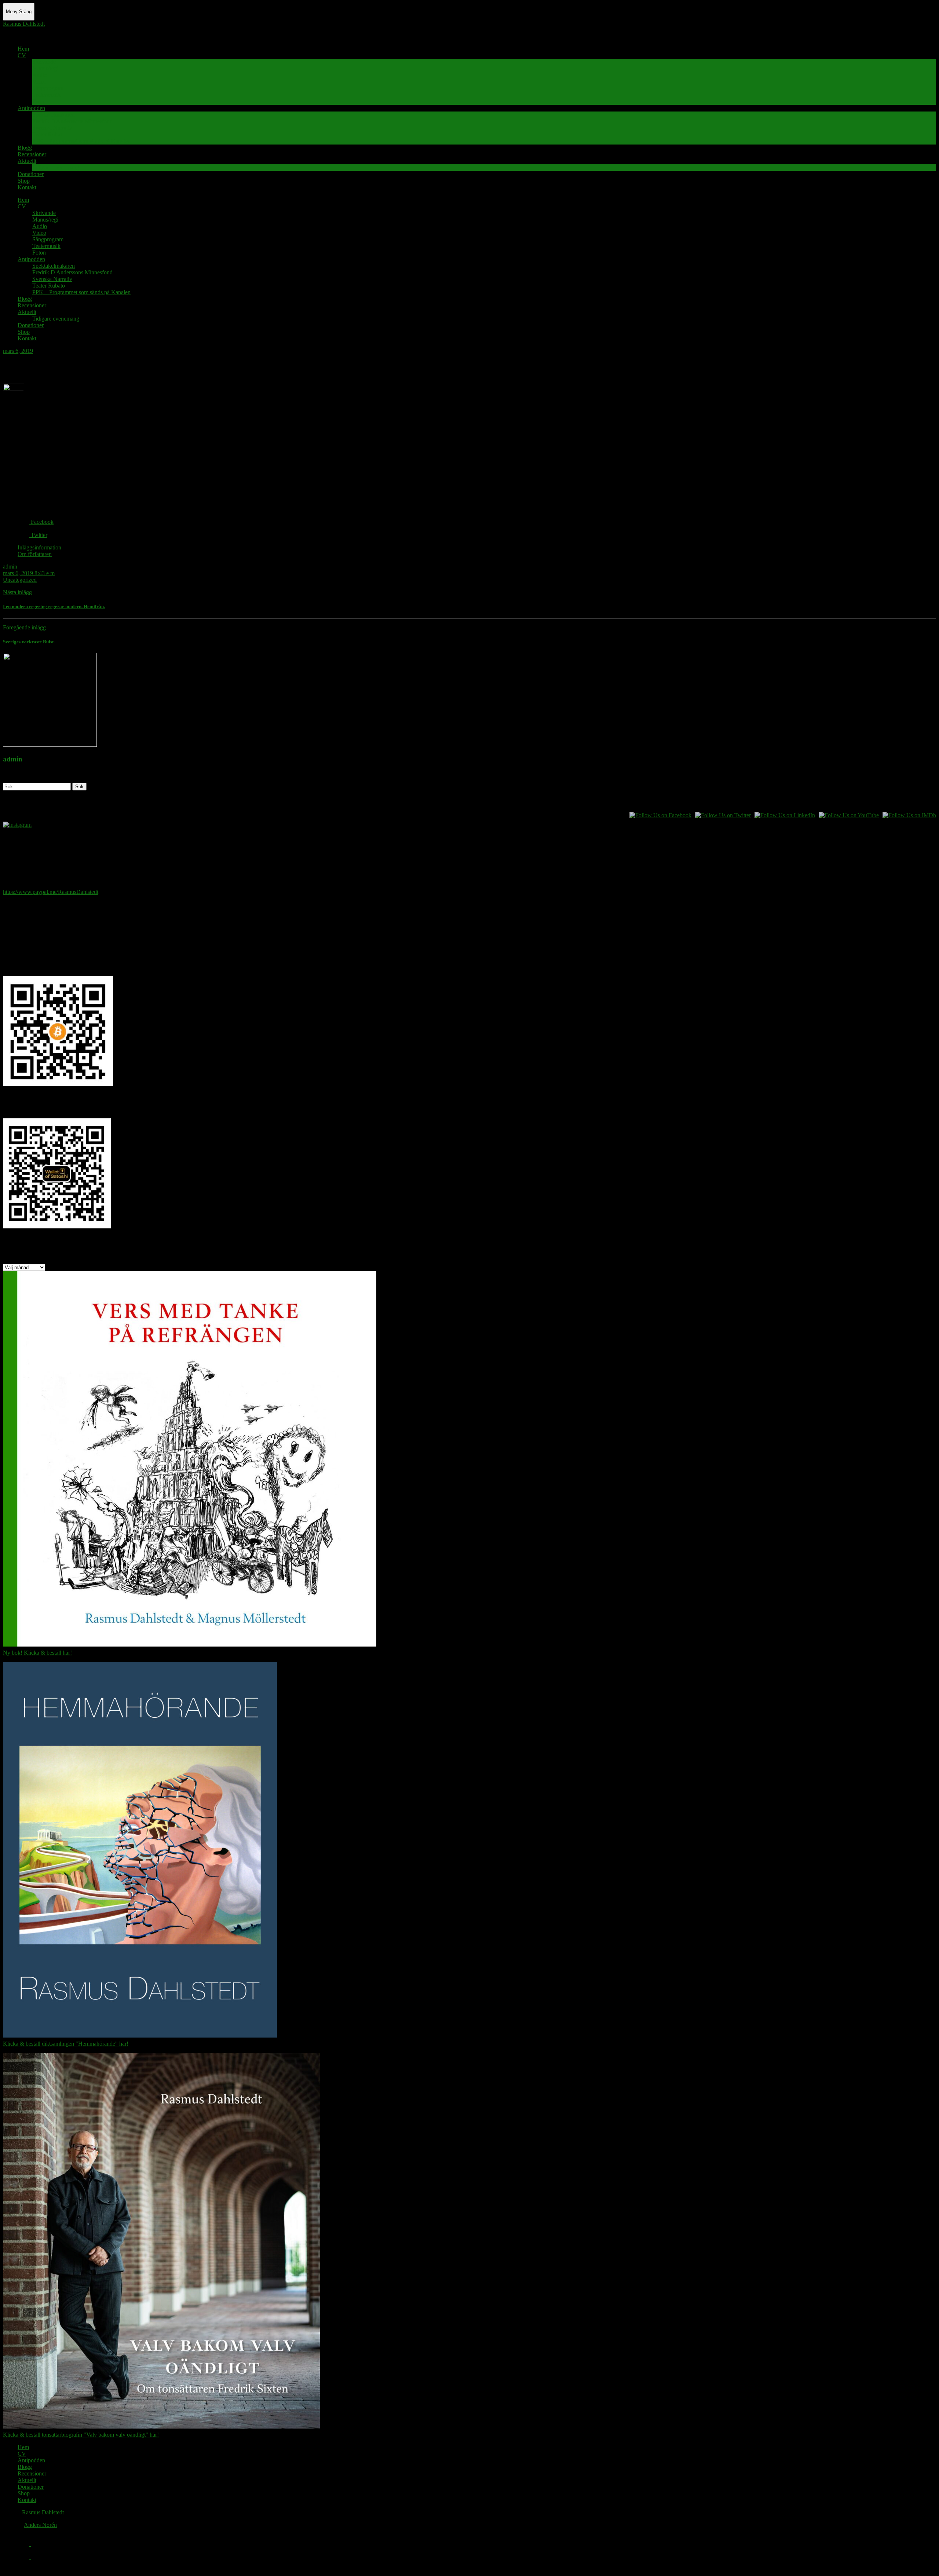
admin (10, 567)
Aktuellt (27, 161)
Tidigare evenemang (56, 167)
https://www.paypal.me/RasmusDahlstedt (51, 892)
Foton (39, 101)
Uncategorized (20, 580)
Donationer (31, 174)
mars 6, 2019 (18, 351)
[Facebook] (24, 2544)
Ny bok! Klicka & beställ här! (37, 1653)
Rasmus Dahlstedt (24, 24)
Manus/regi (45, 68)
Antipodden (31, 108)
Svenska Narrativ (52, 128)
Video (39, 82)
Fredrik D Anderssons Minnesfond (72, 121)
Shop (24, 181)
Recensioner (32, 154)
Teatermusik (46, 95)
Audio (40, 75)
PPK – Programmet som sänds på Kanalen (81, 141)
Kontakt (27, 187)
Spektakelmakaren (54, 115)
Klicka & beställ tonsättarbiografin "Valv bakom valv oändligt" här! (81, 2435)
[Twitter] (24, 2557)
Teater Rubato (49, 134)
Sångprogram (48, 88)
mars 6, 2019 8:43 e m (29, 573)
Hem (23, 49)
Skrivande (44, 62)
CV (22, 55)
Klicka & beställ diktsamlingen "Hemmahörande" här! (66, 2044)
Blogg (25, 148)
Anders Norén (40, 2525)
